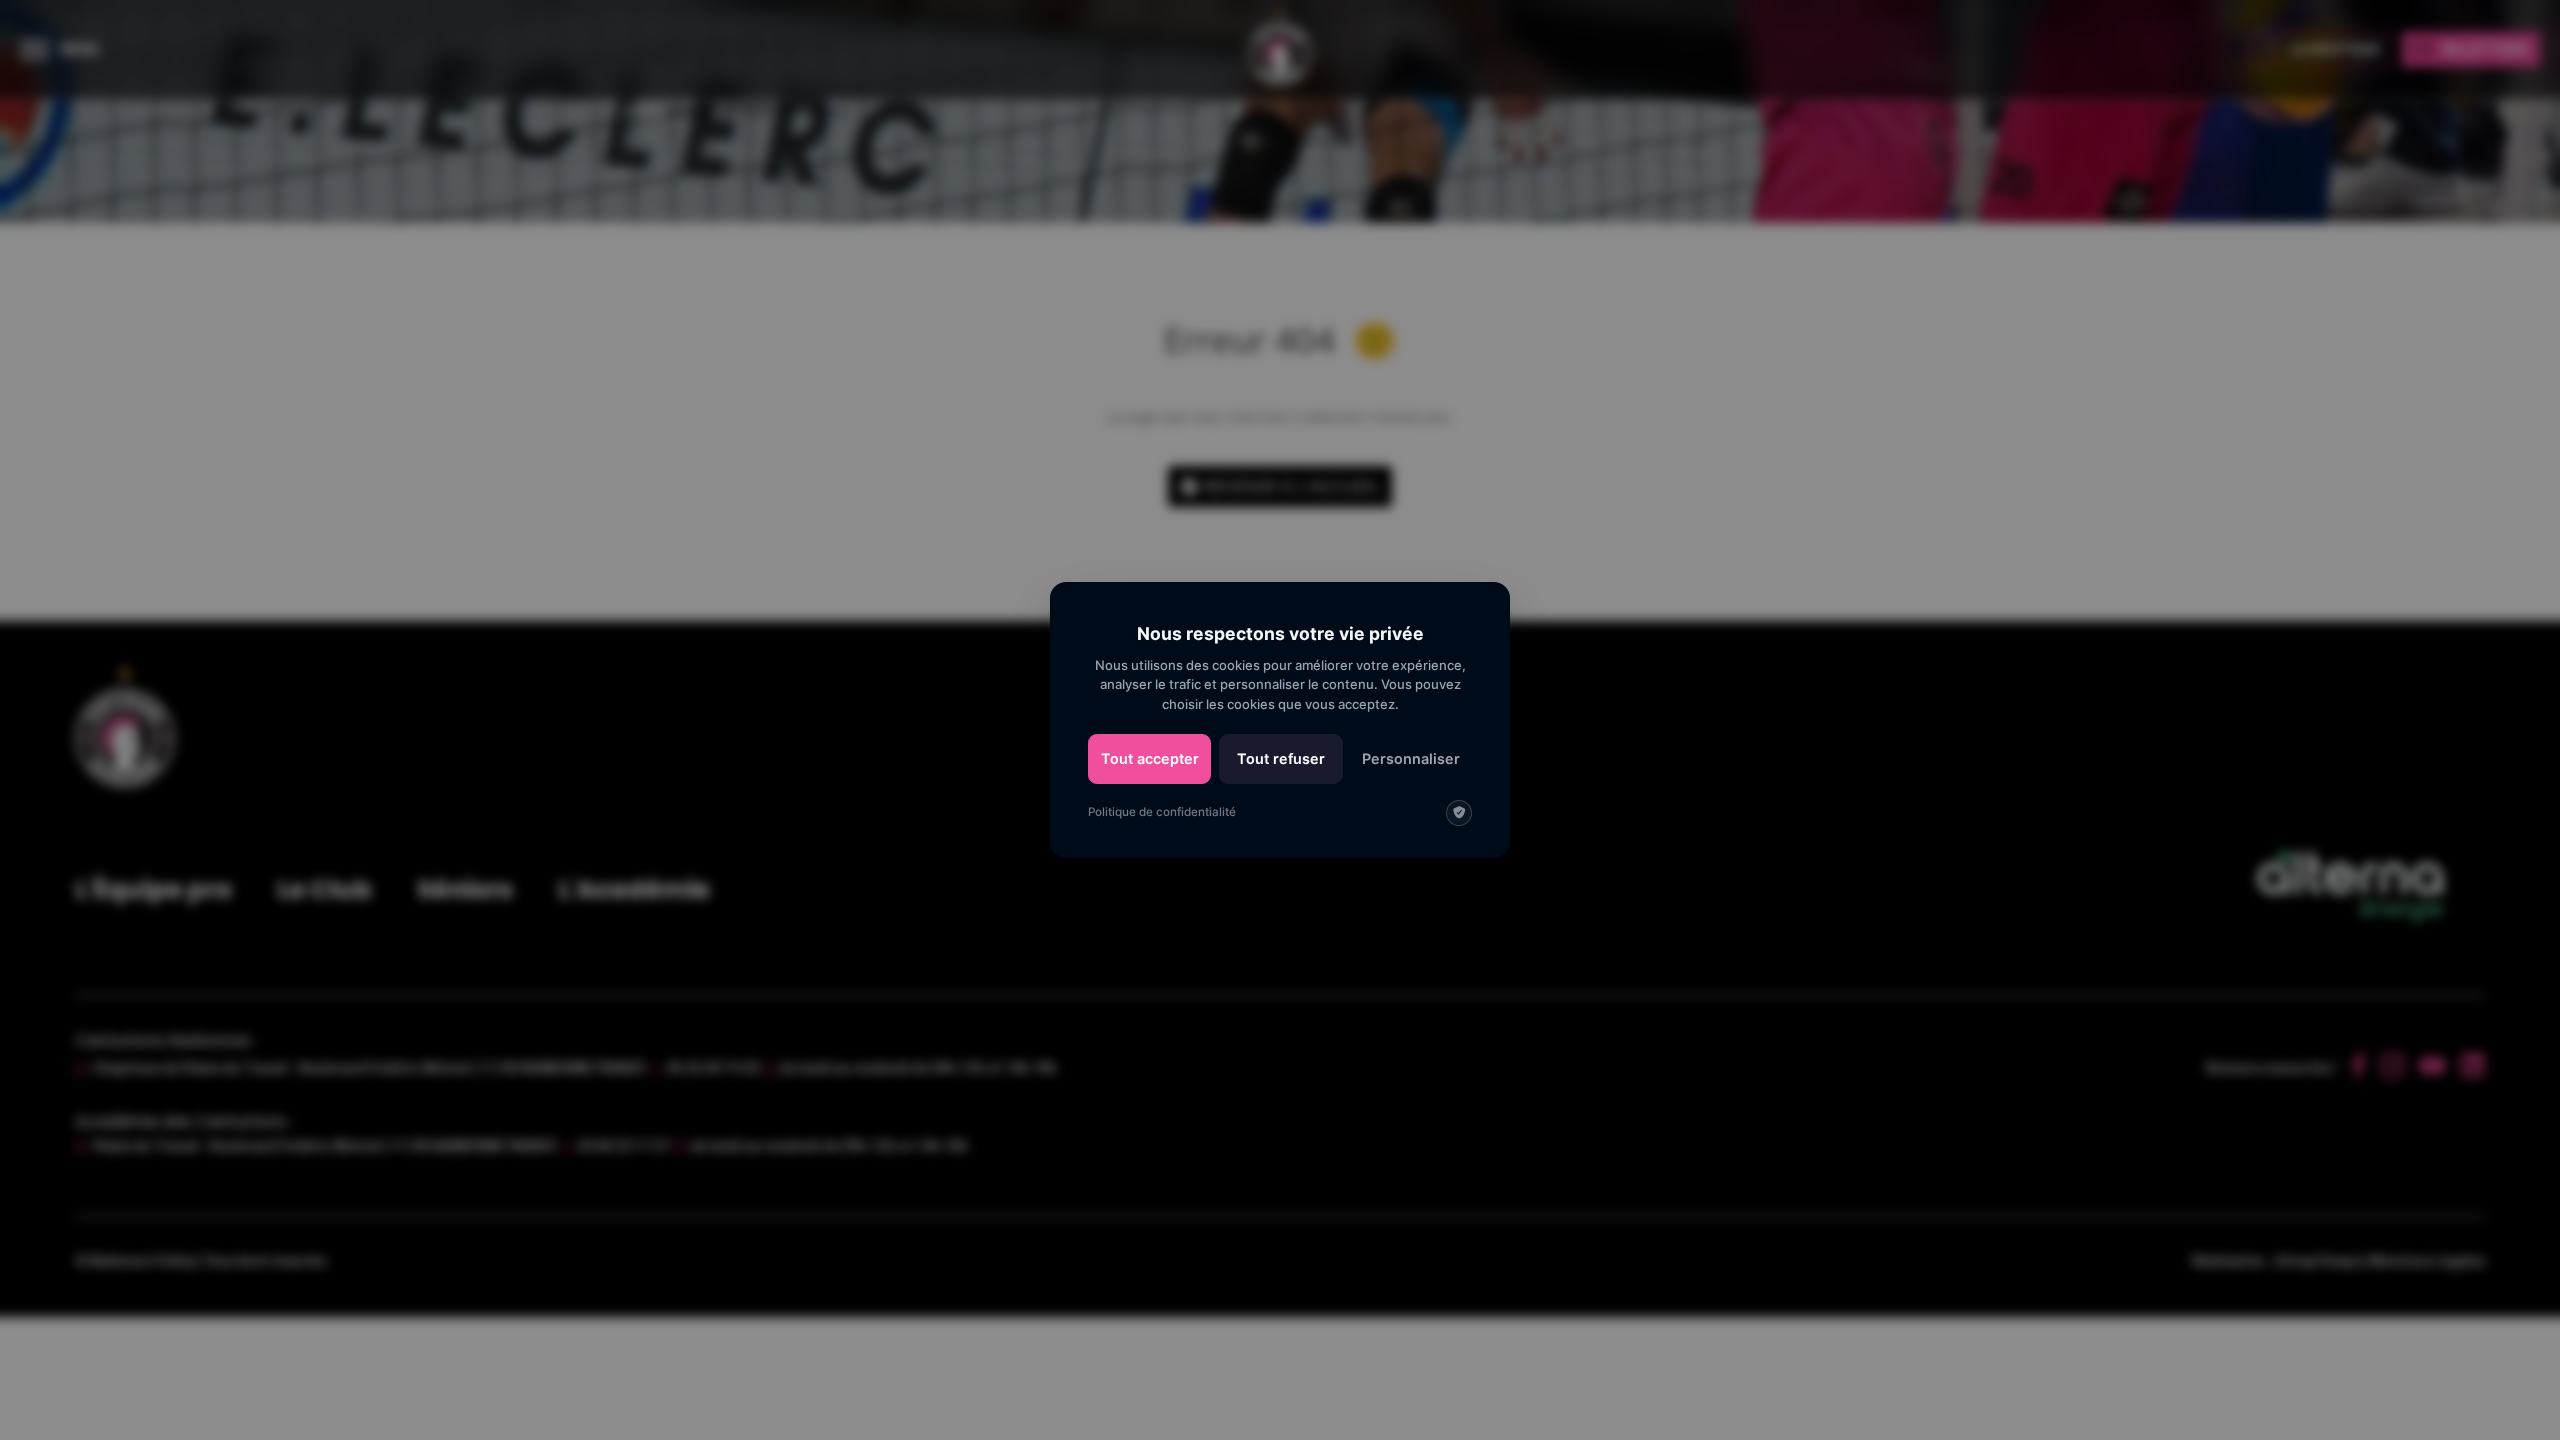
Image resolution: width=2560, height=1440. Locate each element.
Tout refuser (1281, 758)
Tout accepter (1150, 758)
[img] (1459, 813)
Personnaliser (1411, 758)
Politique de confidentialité (1162, 812)
